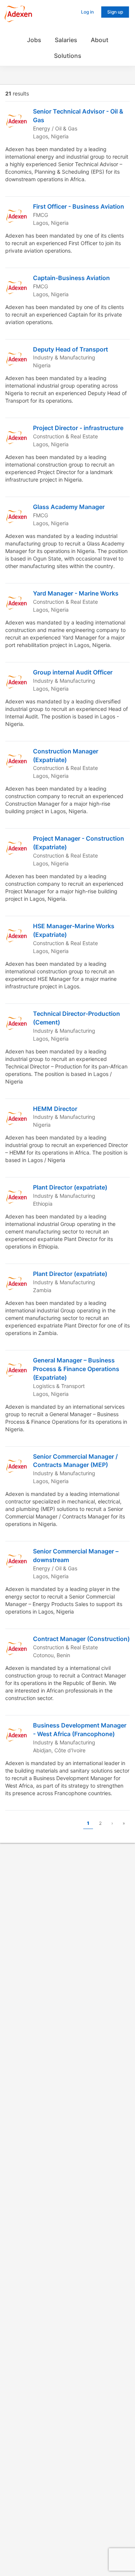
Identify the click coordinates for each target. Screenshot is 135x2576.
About (100, 40)
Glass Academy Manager (69, 507)
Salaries (66, 40)
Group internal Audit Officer (73, 672)
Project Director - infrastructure (78, 428)
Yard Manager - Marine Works (76, 593)
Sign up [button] (115, 12)
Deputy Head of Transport (70, 349)
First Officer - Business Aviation (79, 206)
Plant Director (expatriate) (70, 1187)
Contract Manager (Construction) (81, 1639)
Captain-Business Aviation (71, 278)
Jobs (34, 40)
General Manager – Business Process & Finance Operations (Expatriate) (76, 1369)
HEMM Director (55, 1109)
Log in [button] (87, 12)
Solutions (68, 56)
